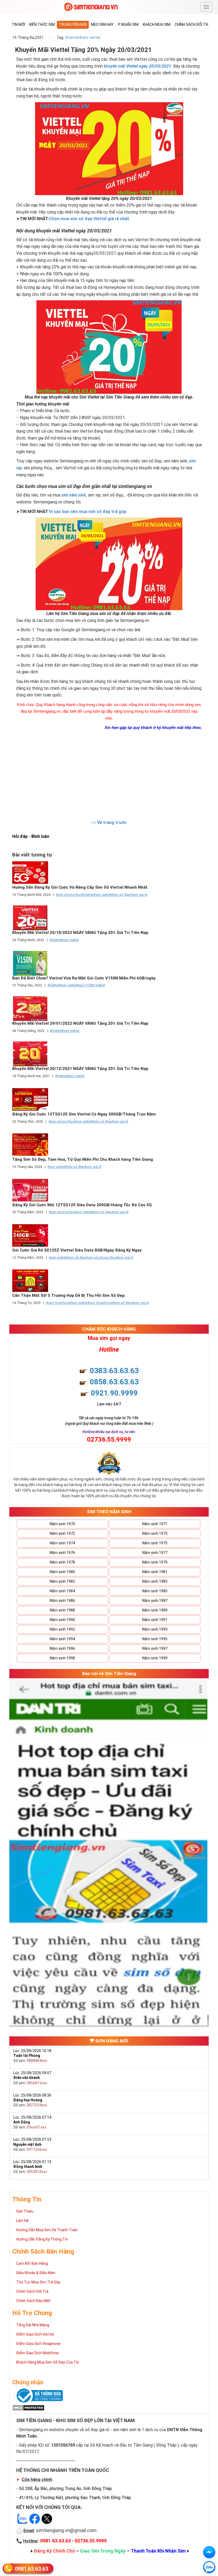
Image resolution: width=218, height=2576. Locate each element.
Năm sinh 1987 (155, 1601)
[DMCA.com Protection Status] (28, 2407)
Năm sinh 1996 (62, 1648)
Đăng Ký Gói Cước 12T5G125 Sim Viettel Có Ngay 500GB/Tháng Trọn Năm (84, 1114)
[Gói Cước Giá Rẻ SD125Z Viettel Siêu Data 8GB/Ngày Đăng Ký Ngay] (109, 1235)
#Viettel (72, 38)
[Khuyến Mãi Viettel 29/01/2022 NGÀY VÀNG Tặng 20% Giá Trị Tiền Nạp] (109, 1009)
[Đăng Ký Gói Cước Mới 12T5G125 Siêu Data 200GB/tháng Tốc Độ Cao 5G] (109, 1190)
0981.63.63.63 (32, 2569)
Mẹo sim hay (102, 24)
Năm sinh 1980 (62, 1572)
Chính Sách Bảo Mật (33, 2301)
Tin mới (18, 24)
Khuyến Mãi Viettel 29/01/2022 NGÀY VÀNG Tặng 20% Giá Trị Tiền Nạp (80, 1023)
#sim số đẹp (121, 895)
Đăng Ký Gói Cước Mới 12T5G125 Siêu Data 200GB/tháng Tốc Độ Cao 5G (82, 1205)
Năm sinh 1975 (155, 1543)
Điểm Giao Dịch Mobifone (37, 2353)
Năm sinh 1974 (62, 1543)
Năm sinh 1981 (155, 1572)
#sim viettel (90, 38)
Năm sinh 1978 (62, 1562)
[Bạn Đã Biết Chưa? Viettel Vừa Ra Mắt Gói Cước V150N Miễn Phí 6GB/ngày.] (109, 963)
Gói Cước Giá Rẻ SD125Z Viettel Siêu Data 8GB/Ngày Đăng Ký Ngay (77, 1250)
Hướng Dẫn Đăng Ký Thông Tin (42, 2239)
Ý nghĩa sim (128, 24)
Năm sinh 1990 (62, 1620)
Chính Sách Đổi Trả (32, 2291)
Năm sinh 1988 (62, 1610)
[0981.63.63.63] (209, 2567)
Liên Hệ (22, 2221)
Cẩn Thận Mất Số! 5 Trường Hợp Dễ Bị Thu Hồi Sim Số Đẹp (68, 1295)
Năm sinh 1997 (155, 1648)
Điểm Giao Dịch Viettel (35, 2334)
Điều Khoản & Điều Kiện (36, 2273)
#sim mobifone (58, 1303)
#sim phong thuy (69, 895)
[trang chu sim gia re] (91, 7)
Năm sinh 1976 (62, 1553)
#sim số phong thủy (101, 1258)
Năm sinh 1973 (155, 1533)
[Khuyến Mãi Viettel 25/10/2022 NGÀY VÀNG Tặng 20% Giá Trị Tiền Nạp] (109, 918)
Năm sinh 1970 (62, 1524)
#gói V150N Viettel (91, 985)
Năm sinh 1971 (155, 1524)
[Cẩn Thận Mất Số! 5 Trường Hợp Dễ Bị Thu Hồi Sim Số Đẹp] (109, 1281)
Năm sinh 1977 (155, 1553)
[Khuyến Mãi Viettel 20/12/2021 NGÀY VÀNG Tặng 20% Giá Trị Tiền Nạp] (109, 1054)
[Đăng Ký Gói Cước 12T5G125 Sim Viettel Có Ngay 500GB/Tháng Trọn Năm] (109, 1099)
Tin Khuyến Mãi (73, 24)
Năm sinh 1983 (155, 1581)
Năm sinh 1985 (155, 1591)
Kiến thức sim (42, 24)
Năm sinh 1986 (62, 1601)
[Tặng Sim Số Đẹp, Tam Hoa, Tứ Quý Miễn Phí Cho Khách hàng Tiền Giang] (109, 1145)
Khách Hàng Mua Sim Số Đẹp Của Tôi (48, 2362)
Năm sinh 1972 (62, 1533)
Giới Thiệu (25, 2211)
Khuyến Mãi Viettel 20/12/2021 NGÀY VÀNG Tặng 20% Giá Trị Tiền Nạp (80, 1069)
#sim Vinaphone (100, 1303)
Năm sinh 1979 (155, 1562)
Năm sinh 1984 (62, 1591)
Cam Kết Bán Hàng (32, 2263)
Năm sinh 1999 (155, 1658)
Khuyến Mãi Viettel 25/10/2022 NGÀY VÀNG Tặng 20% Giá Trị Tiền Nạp (80, 933)
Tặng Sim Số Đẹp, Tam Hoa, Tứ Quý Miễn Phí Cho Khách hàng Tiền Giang (83, 1159)
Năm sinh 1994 (62, 1639)
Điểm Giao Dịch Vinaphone (38, 2344)
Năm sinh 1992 (62, 1629)
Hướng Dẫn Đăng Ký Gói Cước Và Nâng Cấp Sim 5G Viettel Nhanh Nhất (80, 887)
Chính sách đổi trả (193, 24)
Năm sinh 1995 (155, 1639)
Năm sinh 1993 (155, 1629)
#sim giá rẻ (120, 1121)
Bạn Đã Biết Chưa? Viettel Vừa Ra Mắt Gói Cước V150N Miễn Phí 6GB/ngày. (84, 978)
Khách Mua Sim (157, 24)
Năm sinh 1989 (155, 1610)
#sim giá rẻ (139, 895)
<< (109, 823)
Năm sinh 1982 (62, 1581)
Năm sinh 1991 (155, 1620)
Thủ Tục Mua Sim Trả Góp (38, 2282)
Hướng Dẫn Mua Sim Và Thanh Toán (47, 2230)
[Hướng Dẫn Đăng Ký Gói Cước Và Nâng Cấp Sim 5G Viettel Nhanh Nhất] (109, 873)
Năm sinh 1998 (62, 1658)
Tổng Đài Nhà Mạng (33, 2325)
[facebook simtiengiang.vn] (209, 2552)
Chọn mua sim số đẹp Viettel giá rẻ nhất (89, 219)
